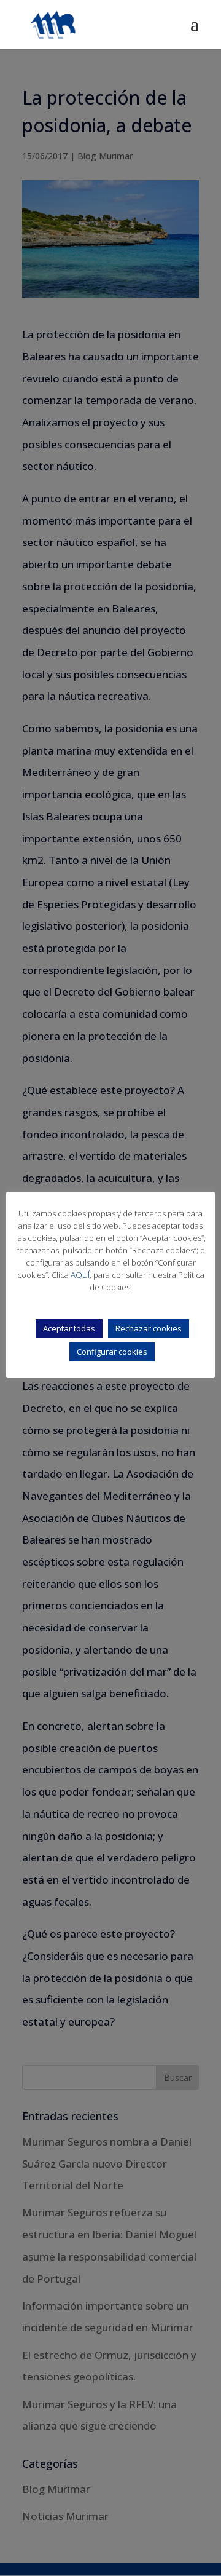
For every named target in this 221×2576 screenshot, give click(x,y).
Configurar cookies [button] (112, 1352)
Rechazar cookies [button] (149, 1328)
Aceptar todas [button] (69, 1328)
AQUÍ (80, 1275)
